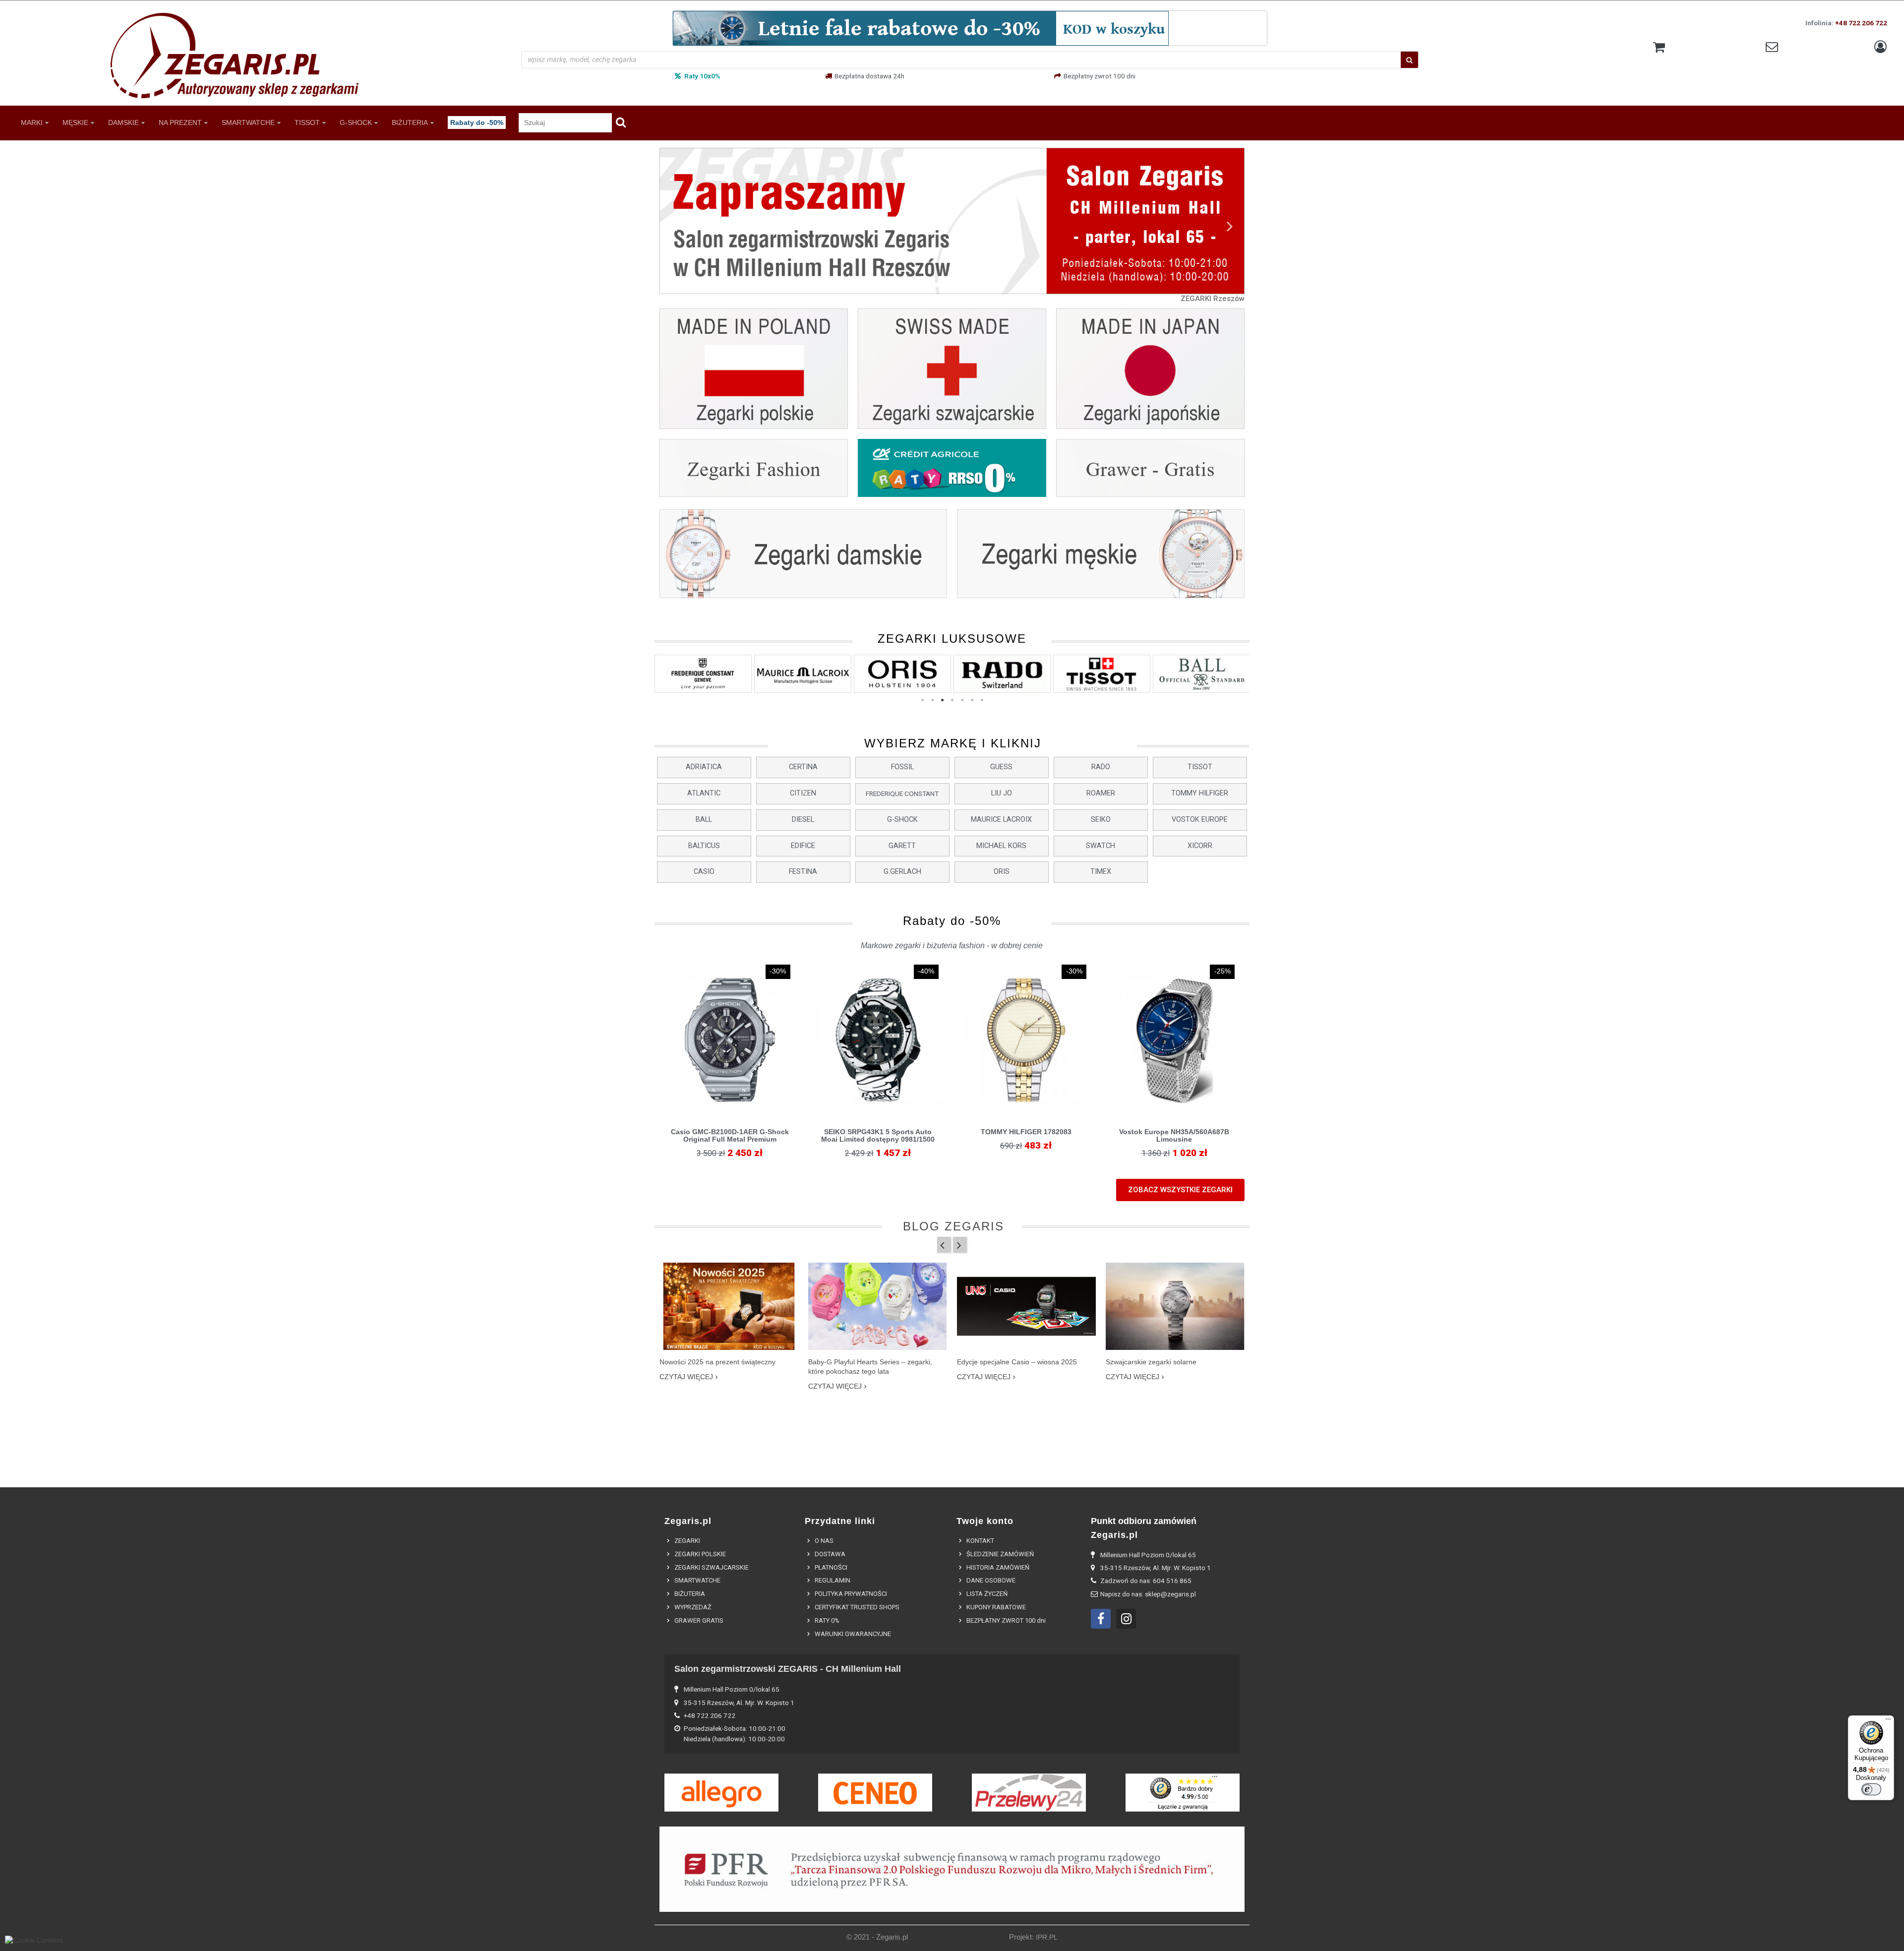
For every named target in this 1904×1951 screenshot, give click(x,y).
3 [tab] (942, 700)
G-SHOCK (356, 122)
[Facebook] (1101, 1619)
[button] (704, 767)
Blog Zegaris (953, 1226)
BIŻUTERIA (410, 122)
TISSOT (307, 122)
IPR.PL (1047, 1937)
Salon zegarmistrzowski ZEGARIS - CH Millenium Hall (788, 1669)
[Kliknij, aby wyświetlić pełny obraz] (729, 1307)
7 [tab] (982, 700)
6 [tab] (972, 700)
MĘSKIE (75, 122)
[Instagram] (1126, 1619)
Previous (674, 225)
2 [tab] (932, 700)
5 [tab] (962, 700)
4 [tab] (952, 700)
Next (1230, 225)
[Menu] (1888, 1721)
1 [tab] (922, 700)
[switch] (1871, 1789)
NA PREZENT (180, 122)
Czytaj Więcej (686, 1377)
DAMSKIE (123, 122)
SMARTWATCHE (248, 122)
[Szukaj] (1409, 60)
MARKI (32, 122)
